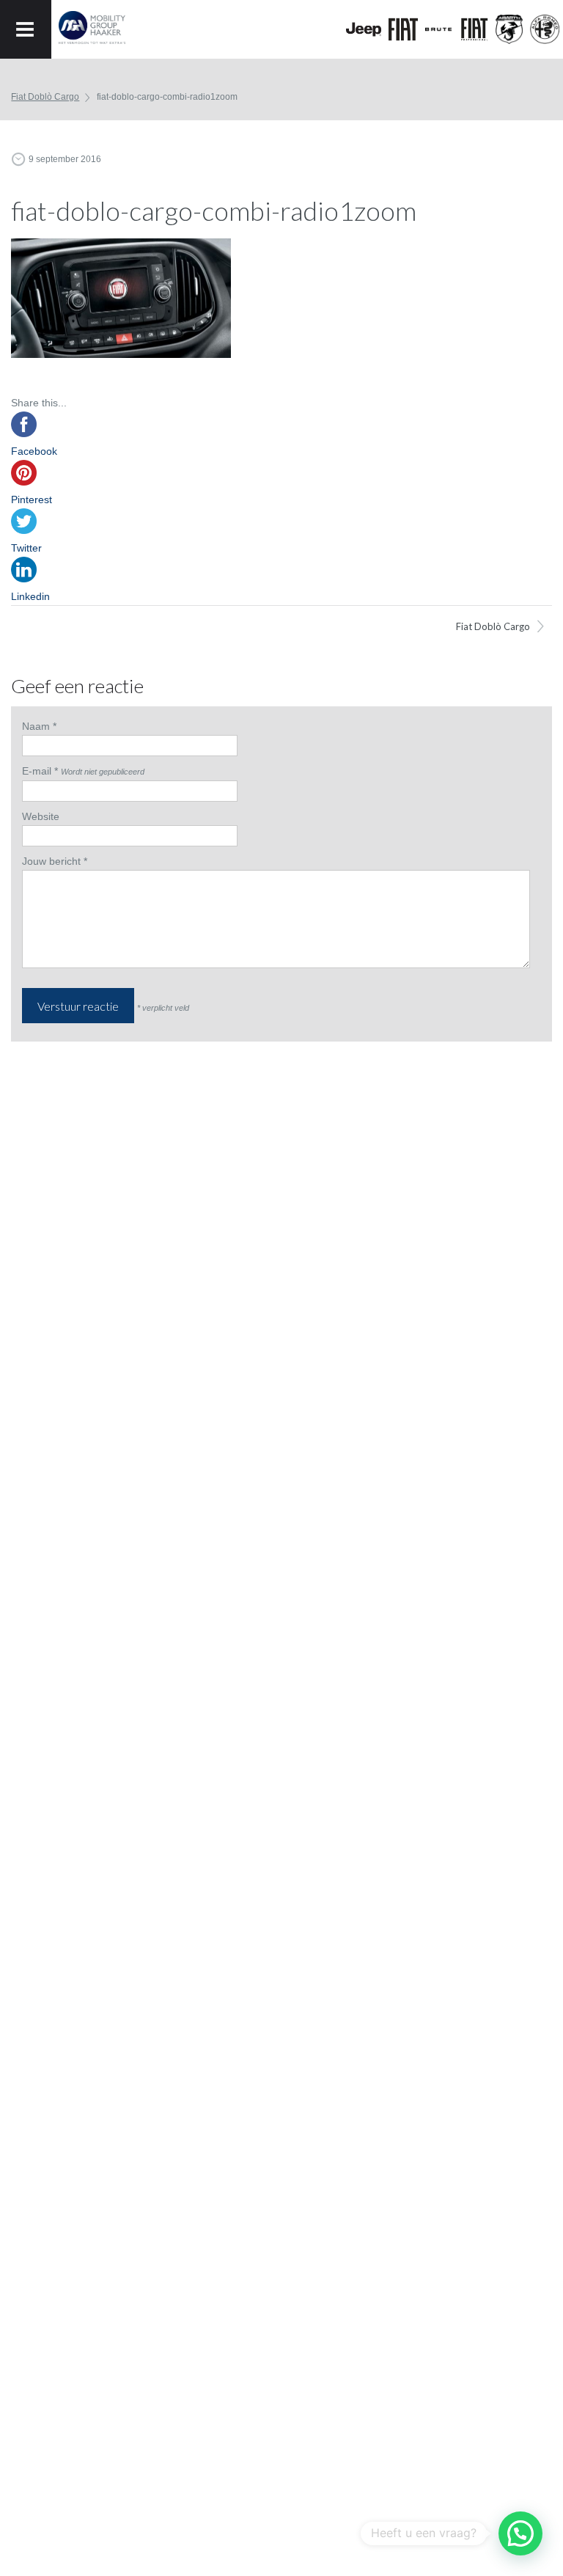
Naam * (39, 726)
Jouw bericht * (55, 861)
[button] (520, 2533)
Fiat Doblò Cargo (493, 626)
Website (41, 816)
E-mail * (40, 771)
